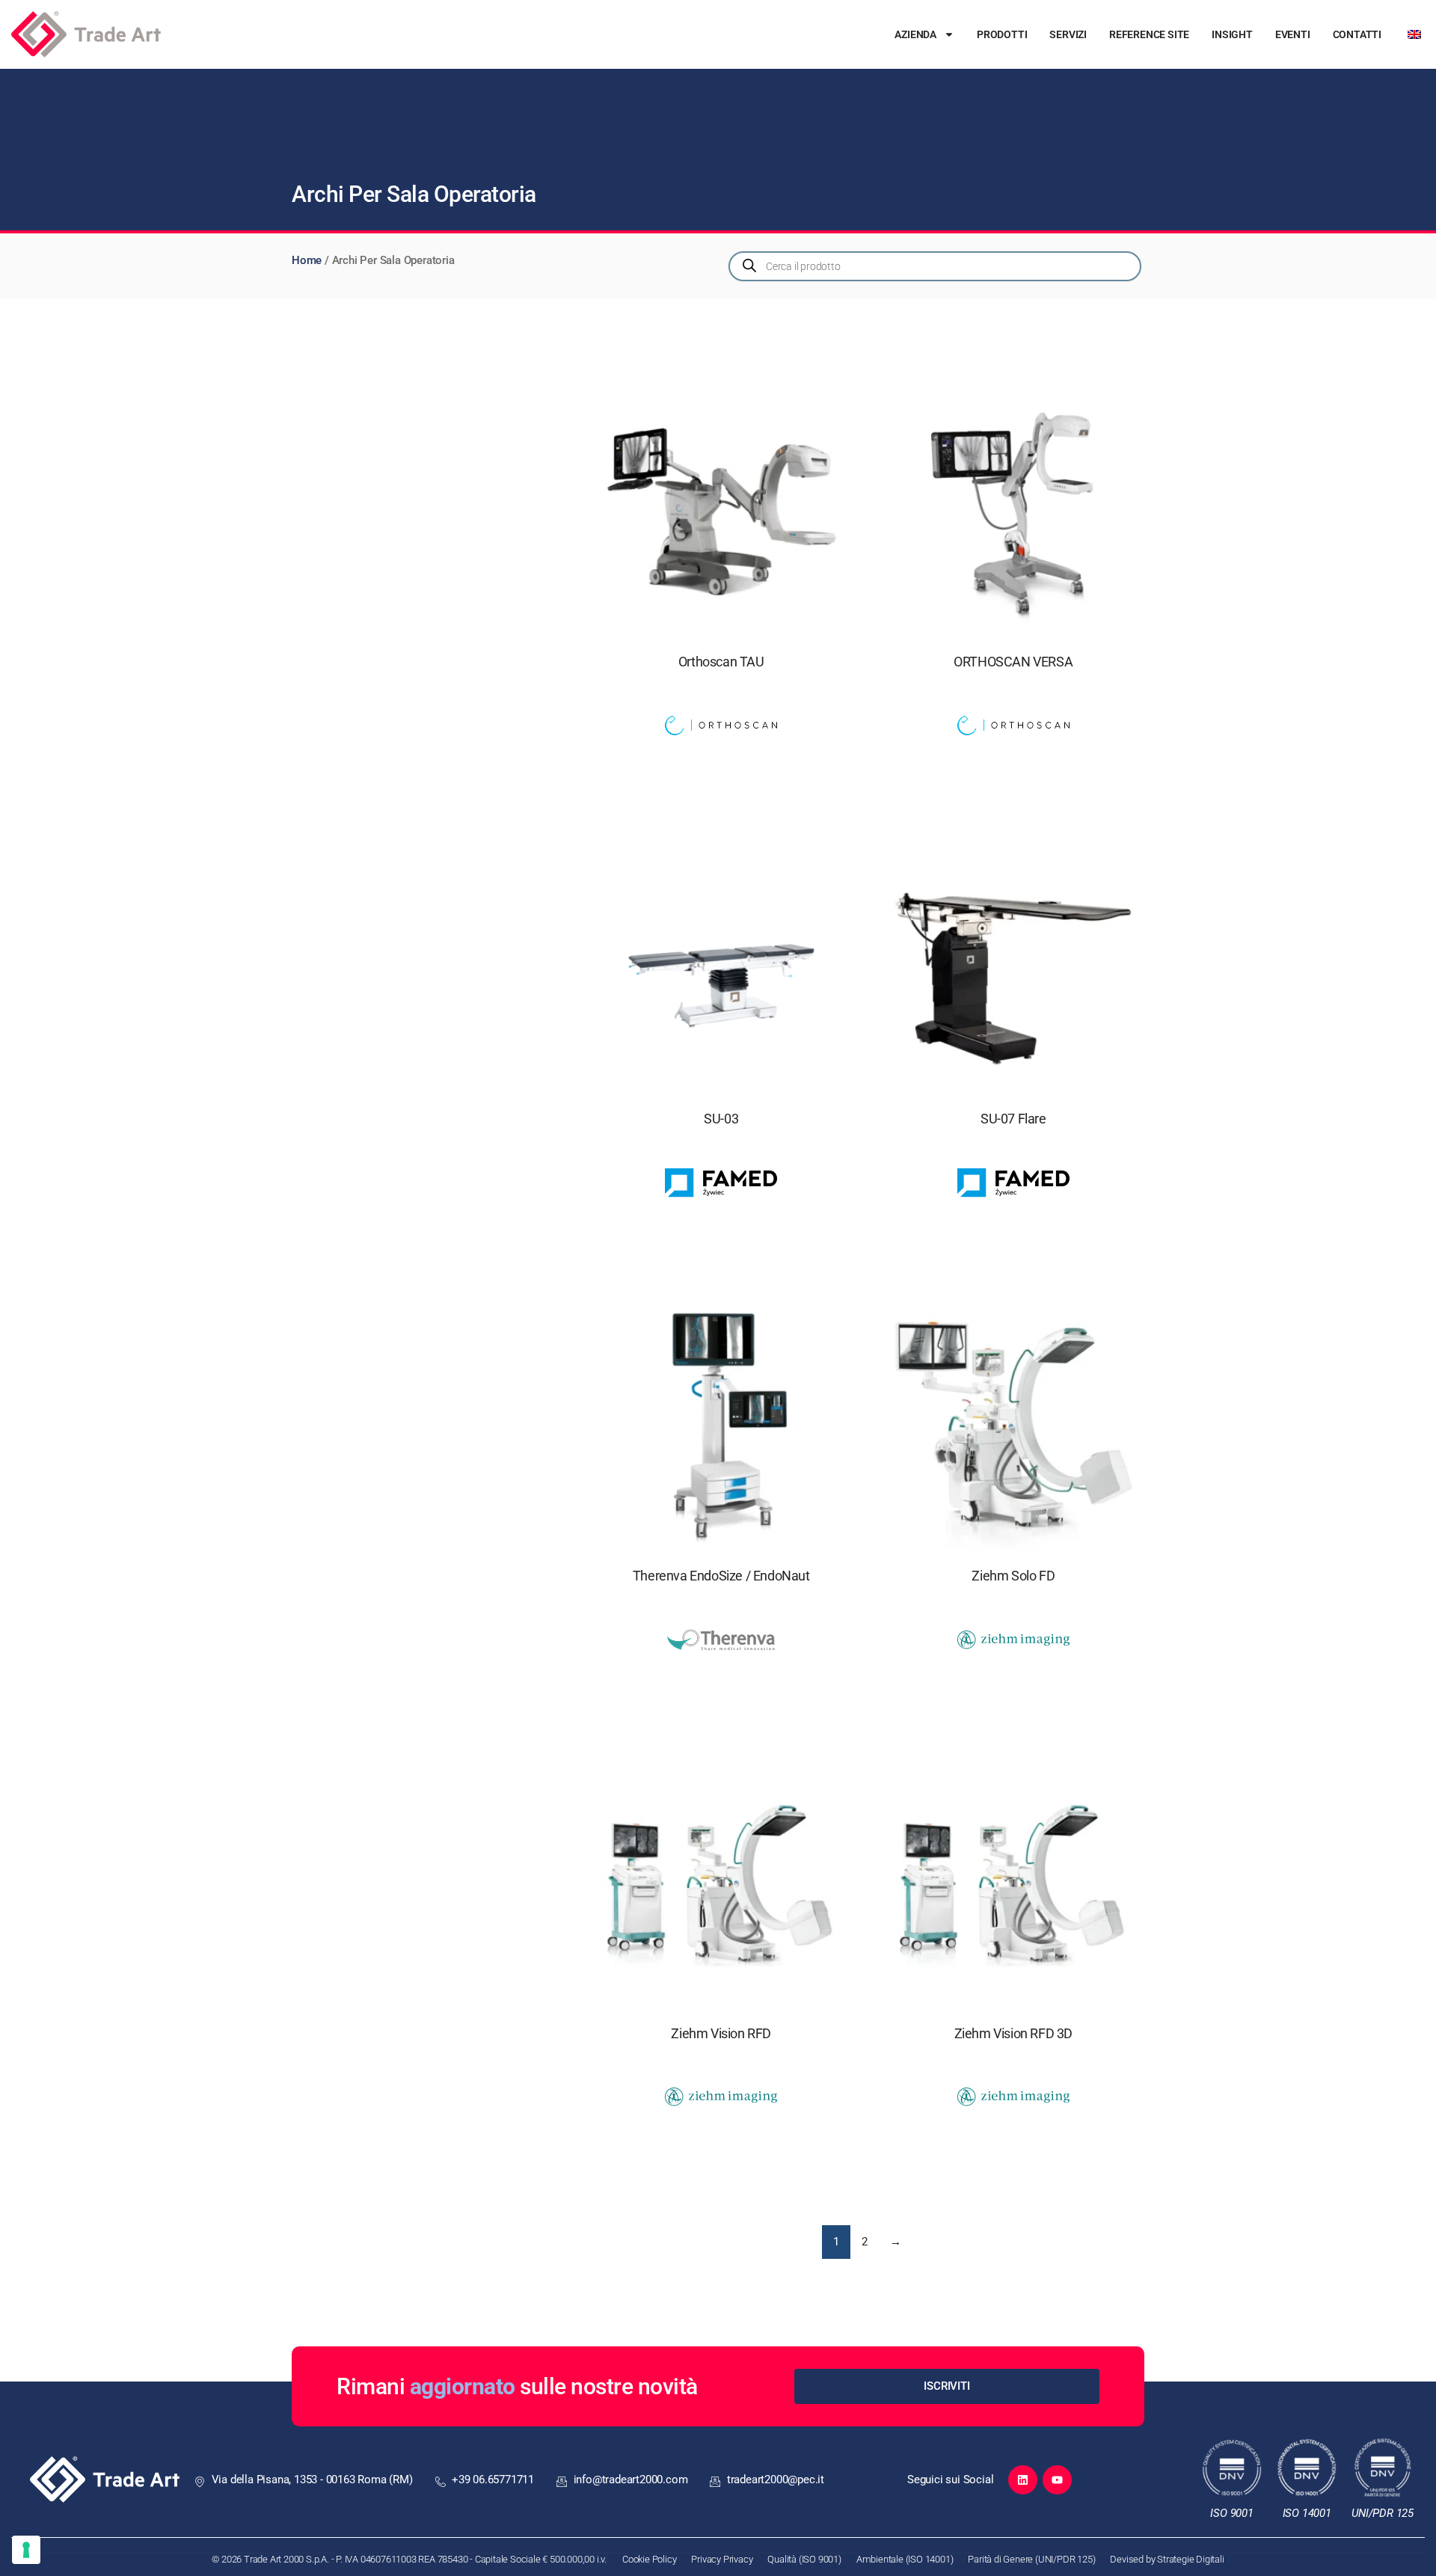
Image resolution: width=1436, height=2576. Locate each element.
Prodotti (1002, 34)
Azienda (915, 34)
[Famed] (721, 1188)
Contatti (1357, 34)
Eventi (1293, 34)
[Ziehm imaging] (1013, 1645)
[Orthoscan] (721, 731)
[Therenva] (721, 1645)
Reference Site (1149, 34)
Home (307, 260)
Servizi (1068, 34)
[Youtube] (1057, 2480)
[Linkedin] (1023, 2480)
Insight (1232, 34)
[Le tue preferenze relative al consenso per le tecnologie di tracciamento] (26, 2550)
